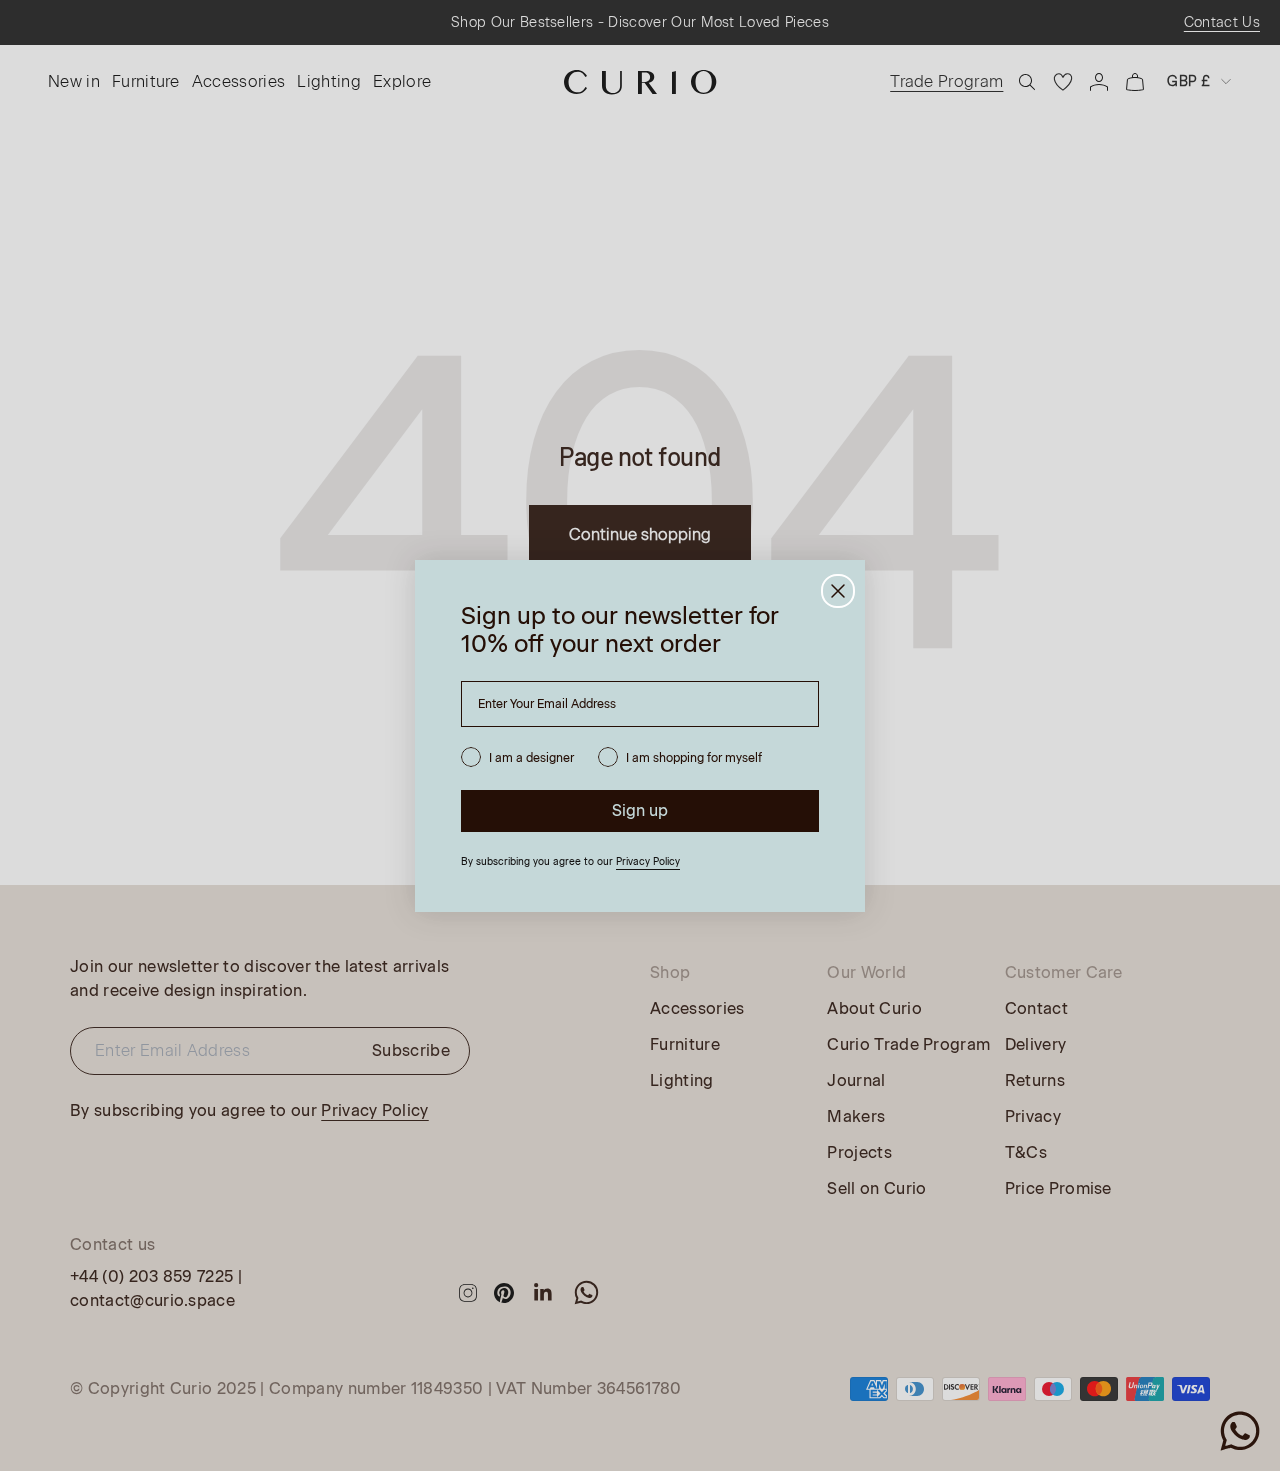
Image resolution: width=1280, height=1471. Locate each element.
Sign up (640, 810)
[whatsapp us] (1240, 1431)
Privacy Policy (648, 861)
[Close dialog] (838, 591)
